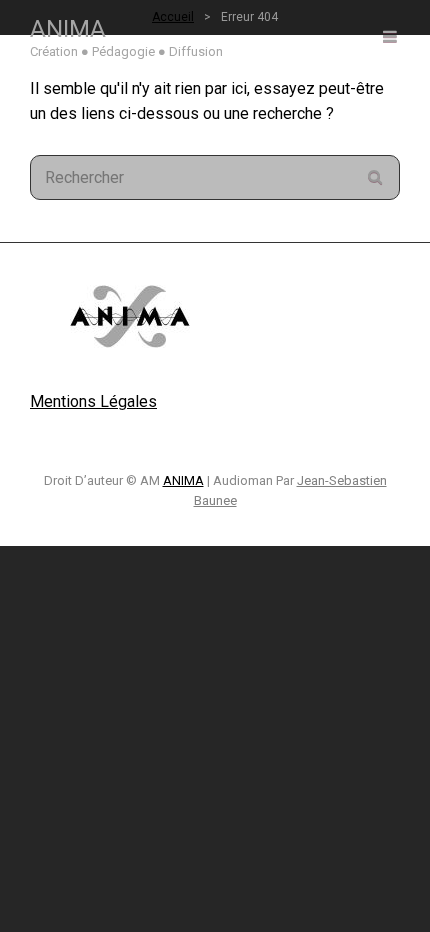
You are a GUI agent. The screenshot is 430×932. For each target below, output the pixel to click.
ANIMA (68, 29)
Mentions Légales (93, 401)
